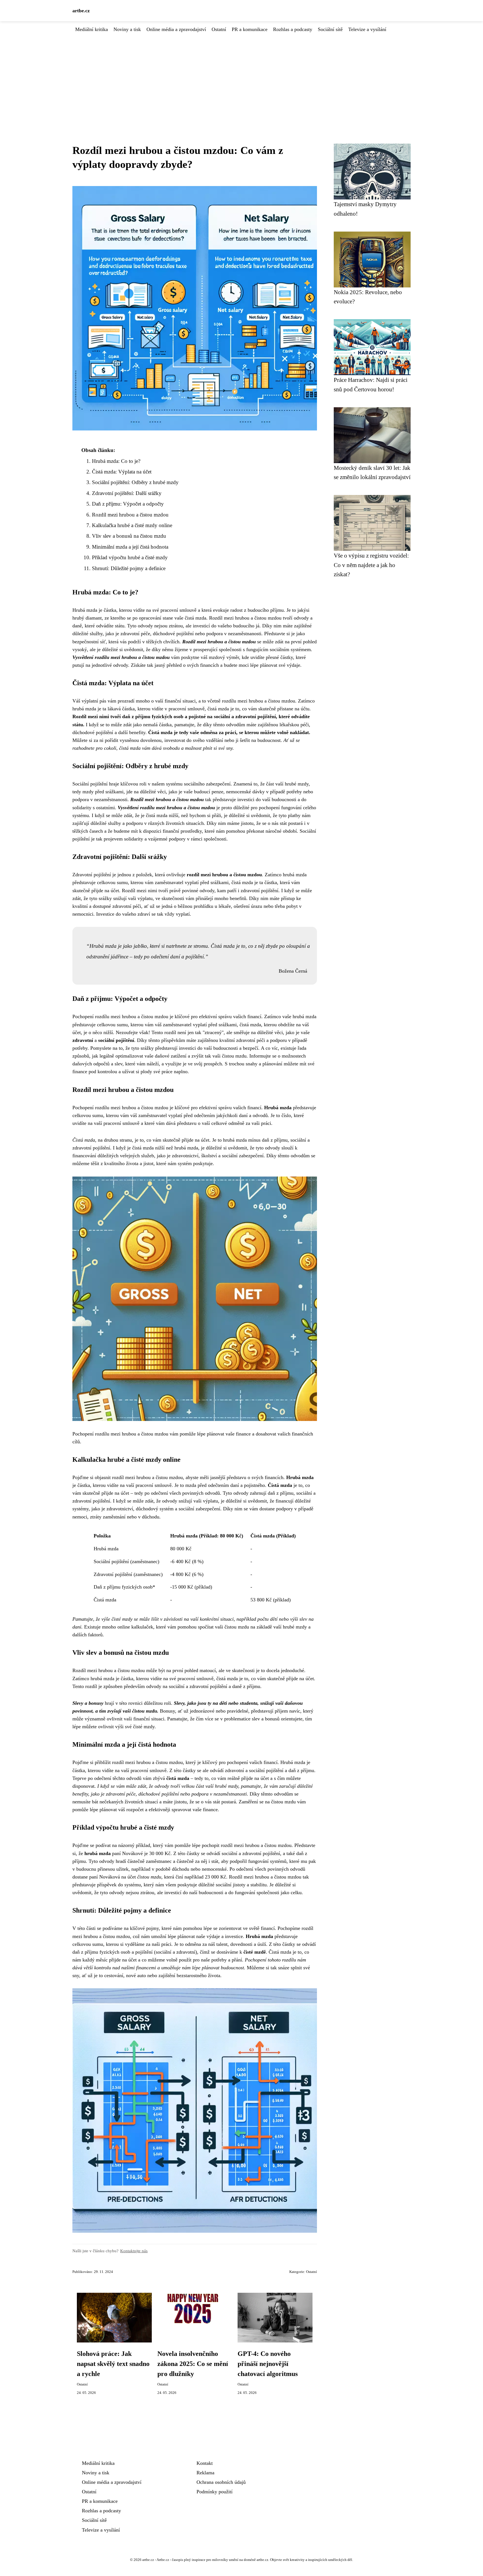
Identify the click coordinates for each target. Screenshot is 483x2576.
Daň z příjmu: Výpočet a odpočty (128, 504)
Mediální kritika (92, 29)
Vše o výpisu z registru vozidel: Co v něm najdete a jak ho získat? (371, 565)
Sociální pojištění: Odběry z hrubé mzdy (135, 482)
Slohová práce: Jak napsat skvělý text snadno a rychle (113, 2364)
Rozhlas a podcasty (293, 29)
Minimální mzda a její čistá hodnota (130, 547)
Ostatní (219, 29)
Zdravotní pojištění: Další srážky (127, 493)
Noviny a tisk (127, 29)
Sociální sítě (330, 29)
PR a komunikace (250, 29)
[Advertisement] (241, 75)
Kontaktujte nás (134, 2251)
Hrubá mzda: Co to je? (116, 461)
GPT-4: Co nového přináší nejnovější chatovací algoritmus (268, 2364)
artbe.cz (81, 11)
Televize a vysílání (367, 29)
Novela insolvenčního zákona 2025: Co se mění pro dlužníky (193, 2364)
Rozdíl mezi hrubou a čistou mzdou (130, 515)
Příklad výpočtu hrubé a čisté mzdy (130, 557)
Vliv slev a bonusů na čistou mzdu (129, 536)
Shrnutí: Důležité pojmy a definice (129, 568)
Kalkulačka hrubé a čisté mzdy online (132, 525)
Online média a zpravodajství (176, 29)
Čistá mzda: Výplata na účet (122, 472)
